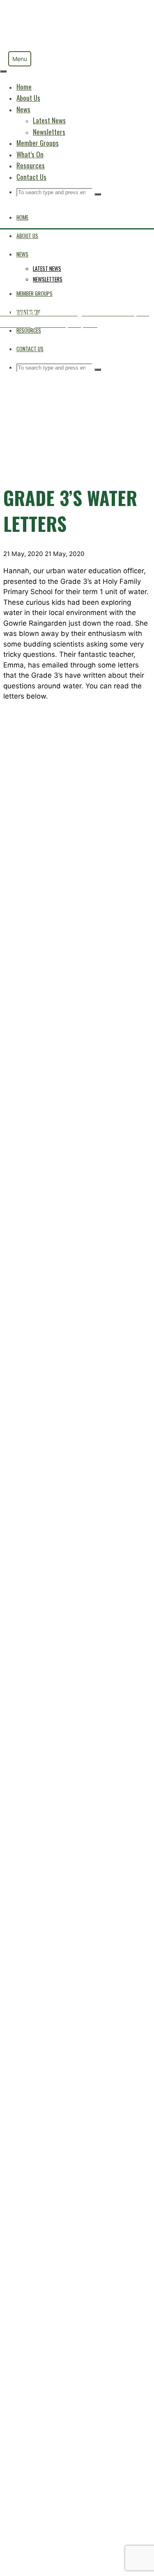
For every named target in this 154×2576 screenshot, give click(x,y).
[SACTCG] (31, 48)
